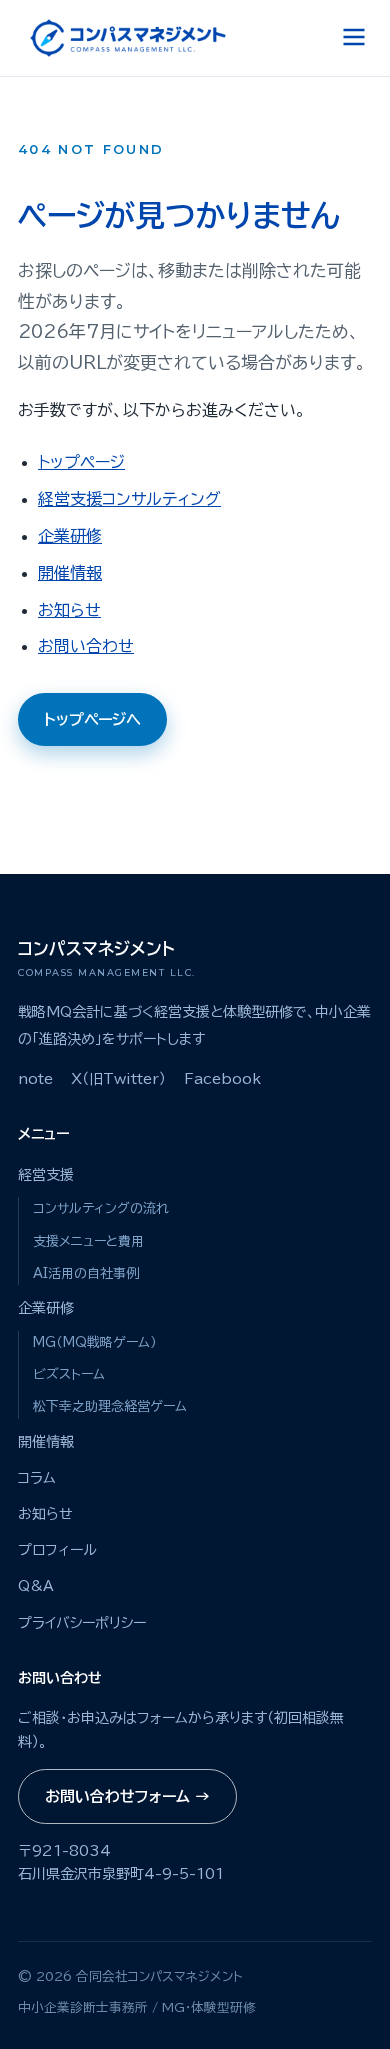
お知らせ (69, 610)
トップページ (81, 462)
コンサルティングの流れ (101, 1208)
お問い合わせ (86, 646)
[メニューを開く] (354, 38)
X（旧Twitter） (118, 1079)
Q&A (36, 1586)
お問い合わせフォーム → (127, 1796)
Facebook (222, 1079)
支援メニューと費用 (88, 1241)
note (35, 1079)
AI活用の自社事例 (86, 1273)
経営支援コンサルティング (129, 499)
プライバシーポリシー (82, 1623)
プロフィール (57, 1550)
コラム (37, 1478)
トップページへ (92, 719)
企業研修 (70, 536)
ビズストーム (69, 1374)
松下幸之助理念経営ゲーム (110, 1406)
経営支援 (46, 1175)
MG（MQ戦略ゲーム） (95, 1342)
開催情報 (70, 573)
